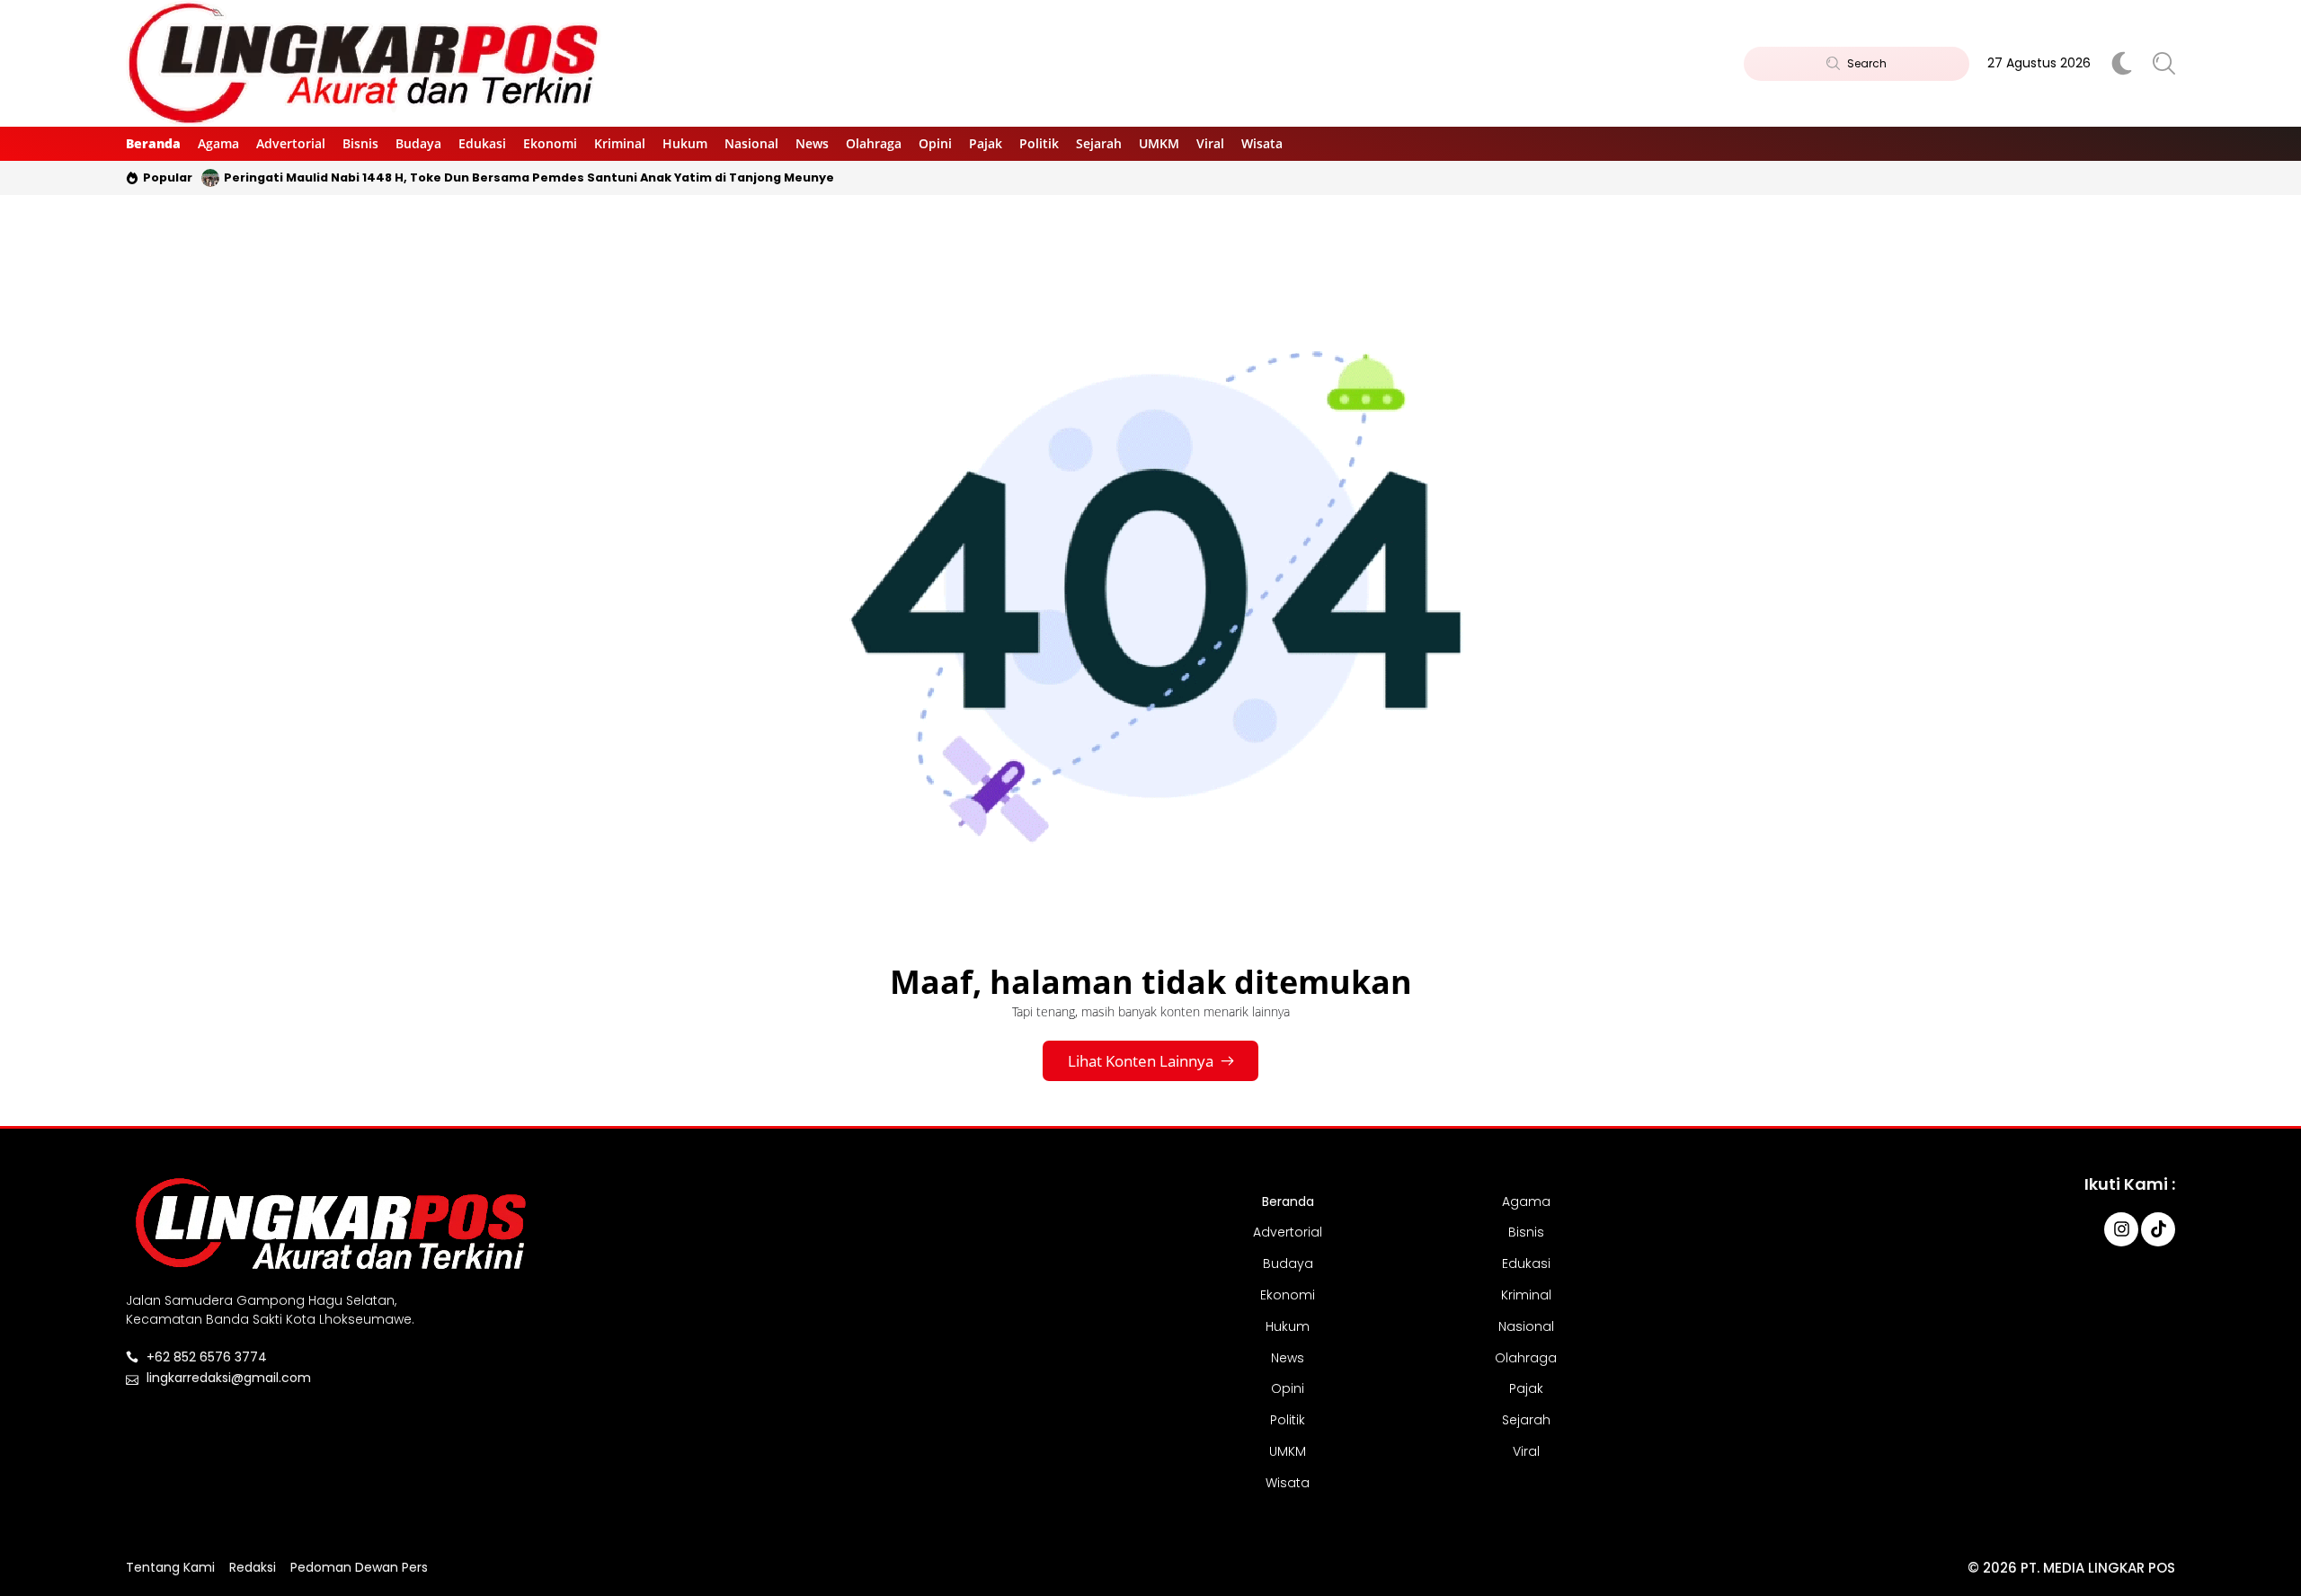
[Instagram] (2121, 1229)
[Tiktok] (2158, 1229)
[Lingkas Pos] (365, 63)
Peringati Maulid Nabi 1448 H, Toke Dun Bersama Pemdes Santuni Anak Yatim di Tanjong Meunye (529, 177)
